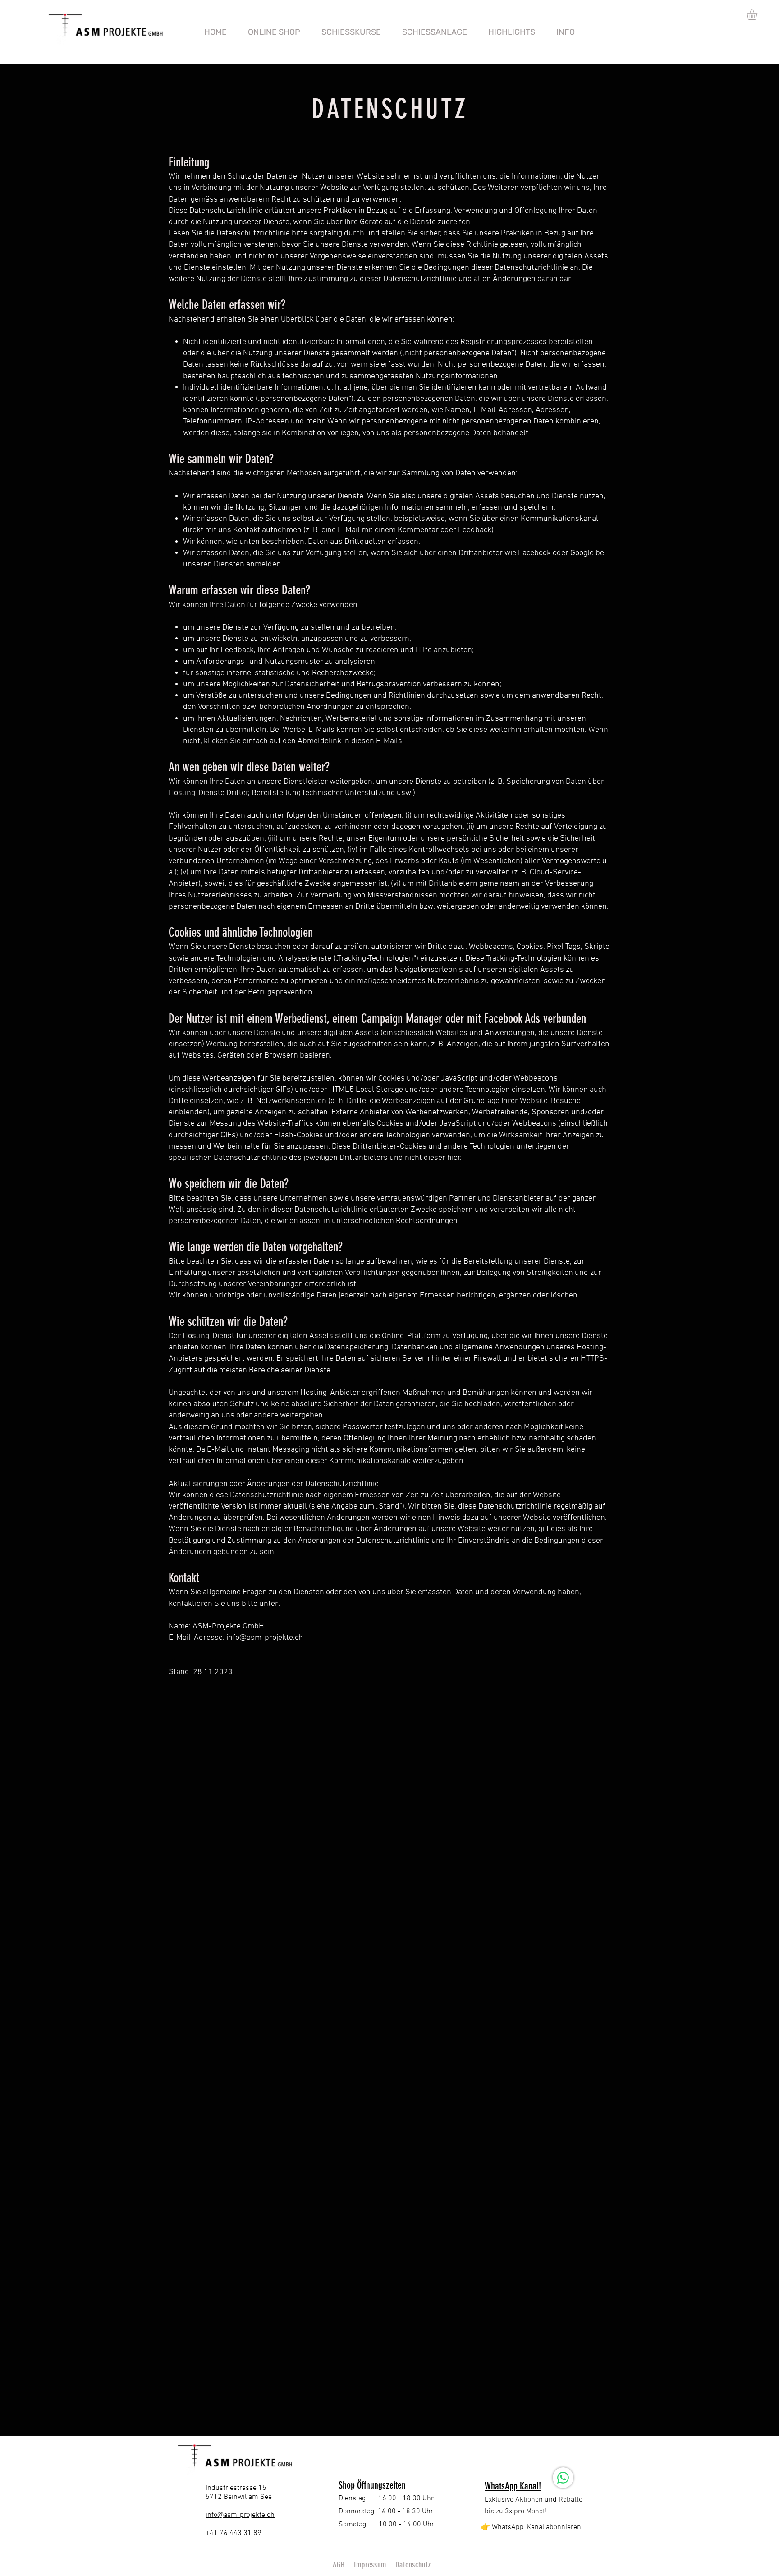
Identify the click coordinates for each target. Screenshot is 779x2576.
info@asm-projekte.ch (265, 1638)
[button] (758, 14)
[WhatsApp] (563, 2478)
